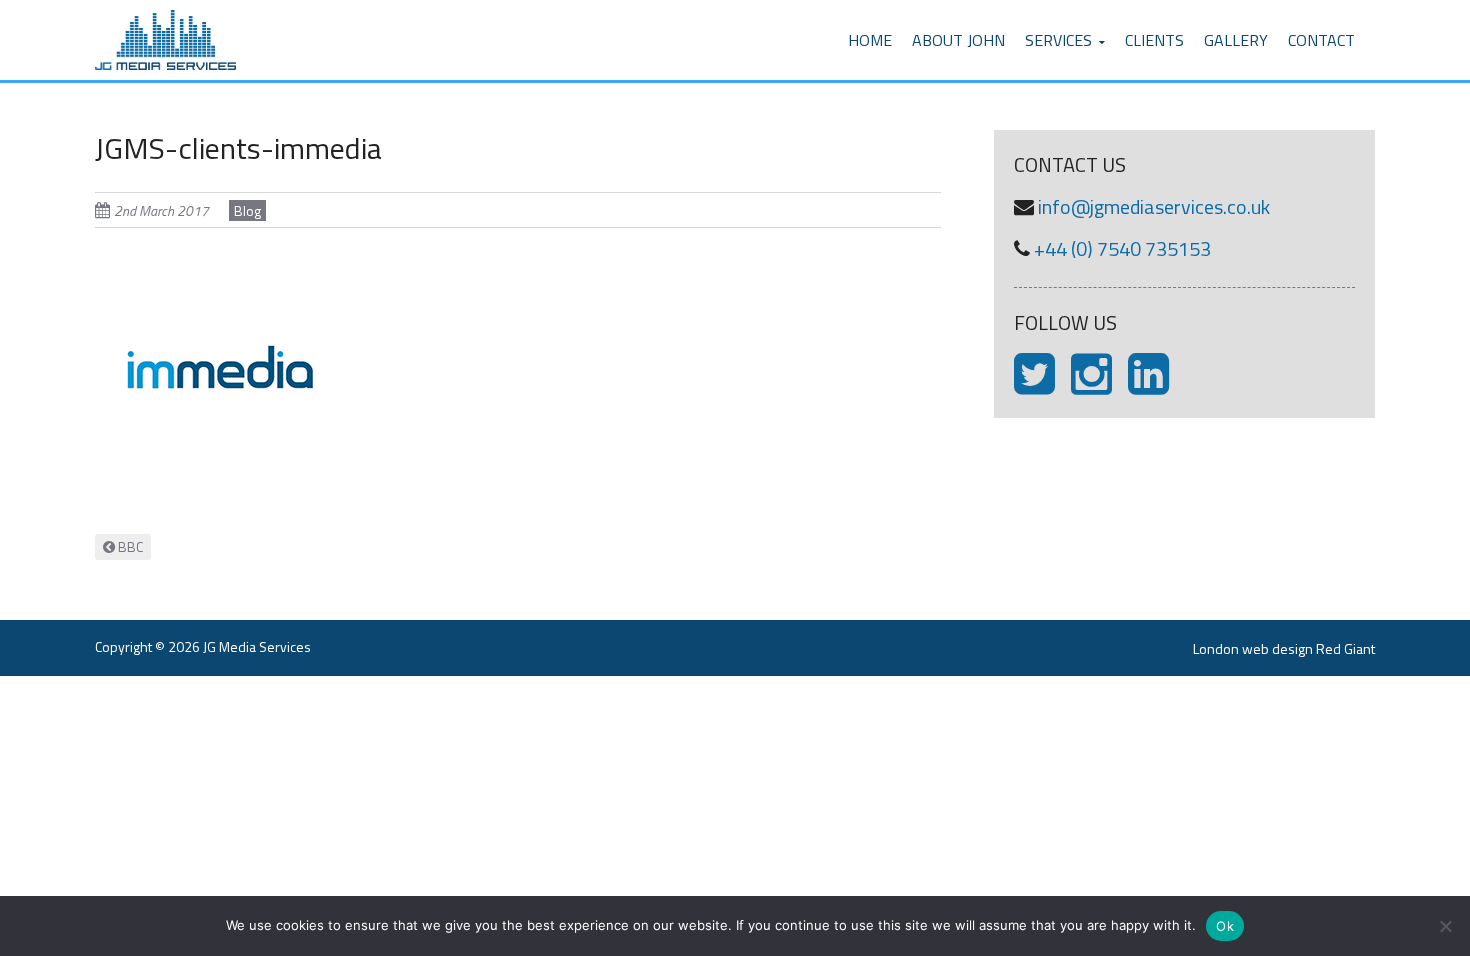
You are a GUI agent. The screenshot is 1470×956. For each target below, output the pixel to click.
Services (1058, 40)
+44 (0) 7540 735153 (1122, 248)
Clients (1154, 40)
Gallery (1236, 40)
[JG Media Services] (165, 12)
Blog (247, 210)
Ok (1225, 926)
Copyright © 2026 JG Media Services (203, 646)
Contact (1321, 40)
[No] (1445, 926)
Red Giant (1345, 648)
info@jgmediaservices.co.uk (1154, 206)
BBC (129, 546)
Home (870, 40)
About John (958, 40)
